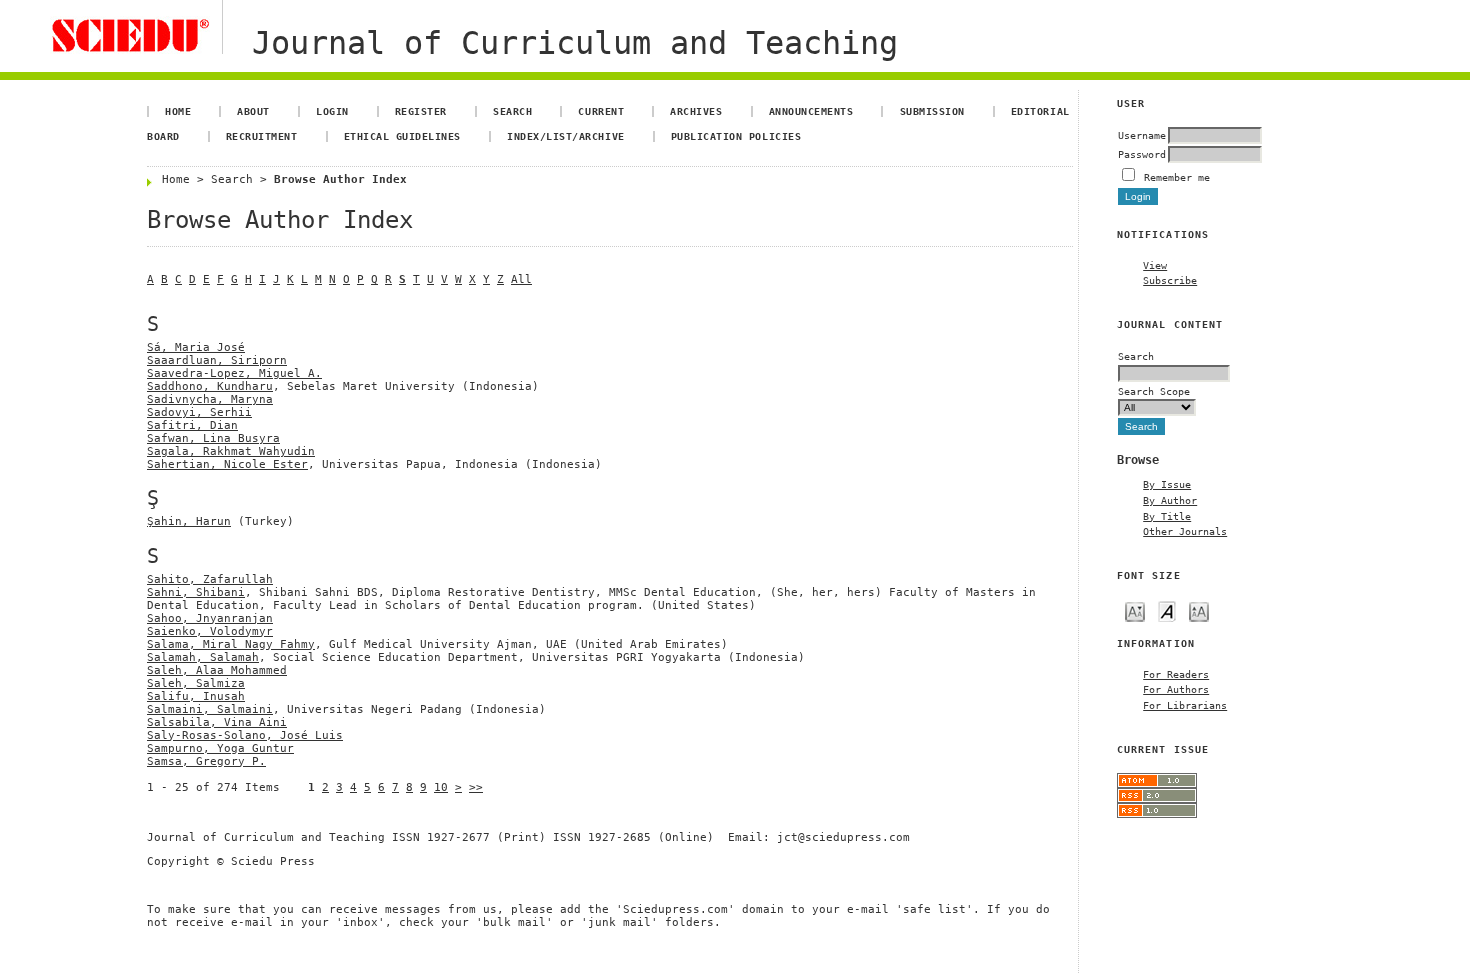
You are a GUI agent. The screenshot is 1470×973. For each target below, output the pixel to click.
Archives (696, 111)
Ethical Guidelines (402, 136)
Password (1142, 154)
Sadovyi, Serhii (199, 412)
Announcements (811, 111)
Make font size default (1167, 610)
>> (476, 787)
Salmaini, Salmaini (210, 709)
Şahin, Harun (189, 521)
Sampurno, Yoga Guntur (220, 748)
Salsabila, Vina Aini (217, 722)
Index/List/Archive (565, 136)
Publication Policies (736, 136)
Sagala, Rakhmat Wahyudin (231, 451)
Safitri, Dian (192, 425)
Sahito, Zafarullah (210, 579)
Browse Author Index (340, 179)
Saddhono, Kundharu (210, 386)
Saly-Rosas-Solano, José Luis (245, 735)
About (253, 111)
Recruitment (262, 136)
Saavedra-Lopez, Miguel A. (234, 373)
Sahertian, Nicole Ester (227, 464)
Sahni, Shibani (196, 592)
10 (441, 787)
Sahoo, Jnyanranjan (210, 618)
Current (601, 111)
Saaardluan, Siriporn (217, 360)
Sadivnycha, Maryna (210, 399)
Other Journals (1185, 531)
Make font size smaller (1135, 610)
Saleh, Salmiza (196, 683)
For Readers (1176, 674)
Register (421, 111)
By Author (1170, 500)
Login (332, 111)
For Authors (1176, 689)
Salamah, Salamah (203, 657)
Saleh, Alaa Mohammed (217, 670)
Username (1142, 135)
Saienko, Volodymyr (210, 631)
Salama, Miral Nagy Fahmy (231, 644)
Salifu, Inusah (196, 696)
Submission (932, 111)
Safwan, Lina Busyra (213, 438)
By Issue (1167, 484)
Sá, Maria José (196, 347)
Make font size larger (1199, 610)
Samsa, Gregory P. (206, 761)
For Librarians (1185, 705)
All (521, 279)
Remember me (1177, 177)
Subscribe (1170, 280)
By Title (1167, 516)
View (1155, 265)
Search (512, 111)
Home (178, 111)
